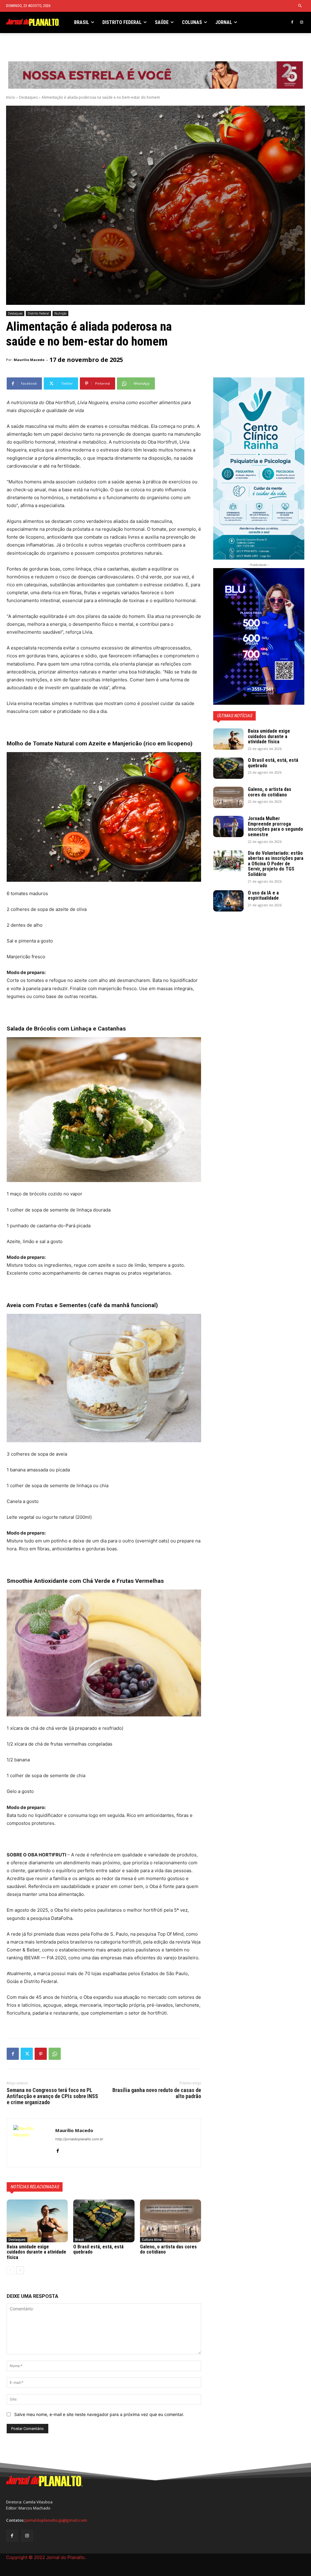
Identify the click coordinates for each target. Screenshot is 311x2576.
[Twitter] (27, 2054)
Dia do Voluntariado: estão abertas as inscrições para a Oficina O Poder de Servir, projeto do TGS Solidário (276, 864)
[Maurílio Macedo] (31, 2143)
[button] (300, 6)
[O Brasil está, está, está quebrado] (104, 2221)
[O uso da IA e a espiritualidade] (228, 901)
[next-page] (20, 2270)
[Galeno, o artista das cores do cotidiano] (171, 2221)
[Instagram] (301, 23)
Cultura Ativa (152, 2240)
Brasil (79, 2240)
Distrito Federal (38, 313)
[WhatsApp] (55, 2054)
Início (11, 97)
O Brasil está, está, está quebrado (98, 2249)
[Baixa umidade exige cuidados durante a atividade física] (37, 2221)
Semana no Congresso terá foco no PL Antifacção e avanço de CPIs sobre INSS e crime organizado (52, 2096)
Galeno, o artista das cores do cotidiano (168, 2249)
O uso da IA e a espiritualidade (263, 896)
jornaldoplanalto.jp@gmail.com (56, 2520)
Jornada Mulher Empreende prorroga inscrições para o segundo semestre (275, 826)
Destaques (28, 97)
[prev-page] (10, 2270)
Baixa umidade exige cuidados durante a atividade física (36, 2252)
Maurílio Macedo (29, 360)
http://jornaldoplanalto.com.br (79, 2139)
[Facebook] (292, 23)
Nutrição (60, 313)
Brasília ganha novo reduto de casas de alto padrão (157, 2093)
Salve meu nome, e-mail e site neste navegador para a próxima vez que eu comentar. (99, 2414)
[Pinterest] (41, 2054)
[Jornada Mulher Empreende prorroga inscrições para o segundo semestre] (228, 826)
